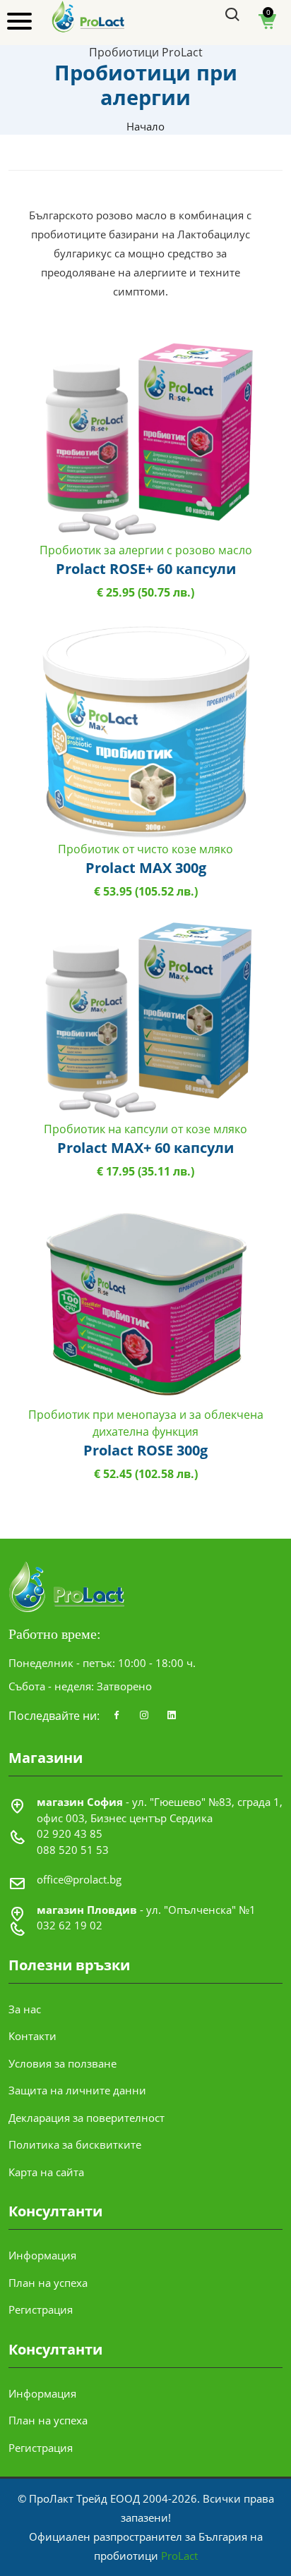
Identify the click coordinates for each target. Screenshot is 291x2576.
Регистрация (41, 2309)
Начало (145, 126)
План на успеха (48, 2283)
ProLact (179, 2556)
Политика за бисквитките (75, 2144)
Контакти (32, 2036)
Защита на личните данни (77, 2090)
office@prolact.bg (79, 1879)
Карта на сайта (46, 2172)
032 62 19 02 (70, 1925)
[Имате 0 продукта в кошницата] (268, 26)
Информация (42, 2255)
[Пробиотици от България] (89, 16)
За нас (25, 2009)
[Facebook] (117, 1716)
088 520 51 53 (73, 1850)
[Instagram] (144, 1716)
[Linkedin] (172, 1716)
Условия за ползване (63, 2063)
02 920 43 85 (70, 1833)
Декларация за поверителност (87, 2118)
